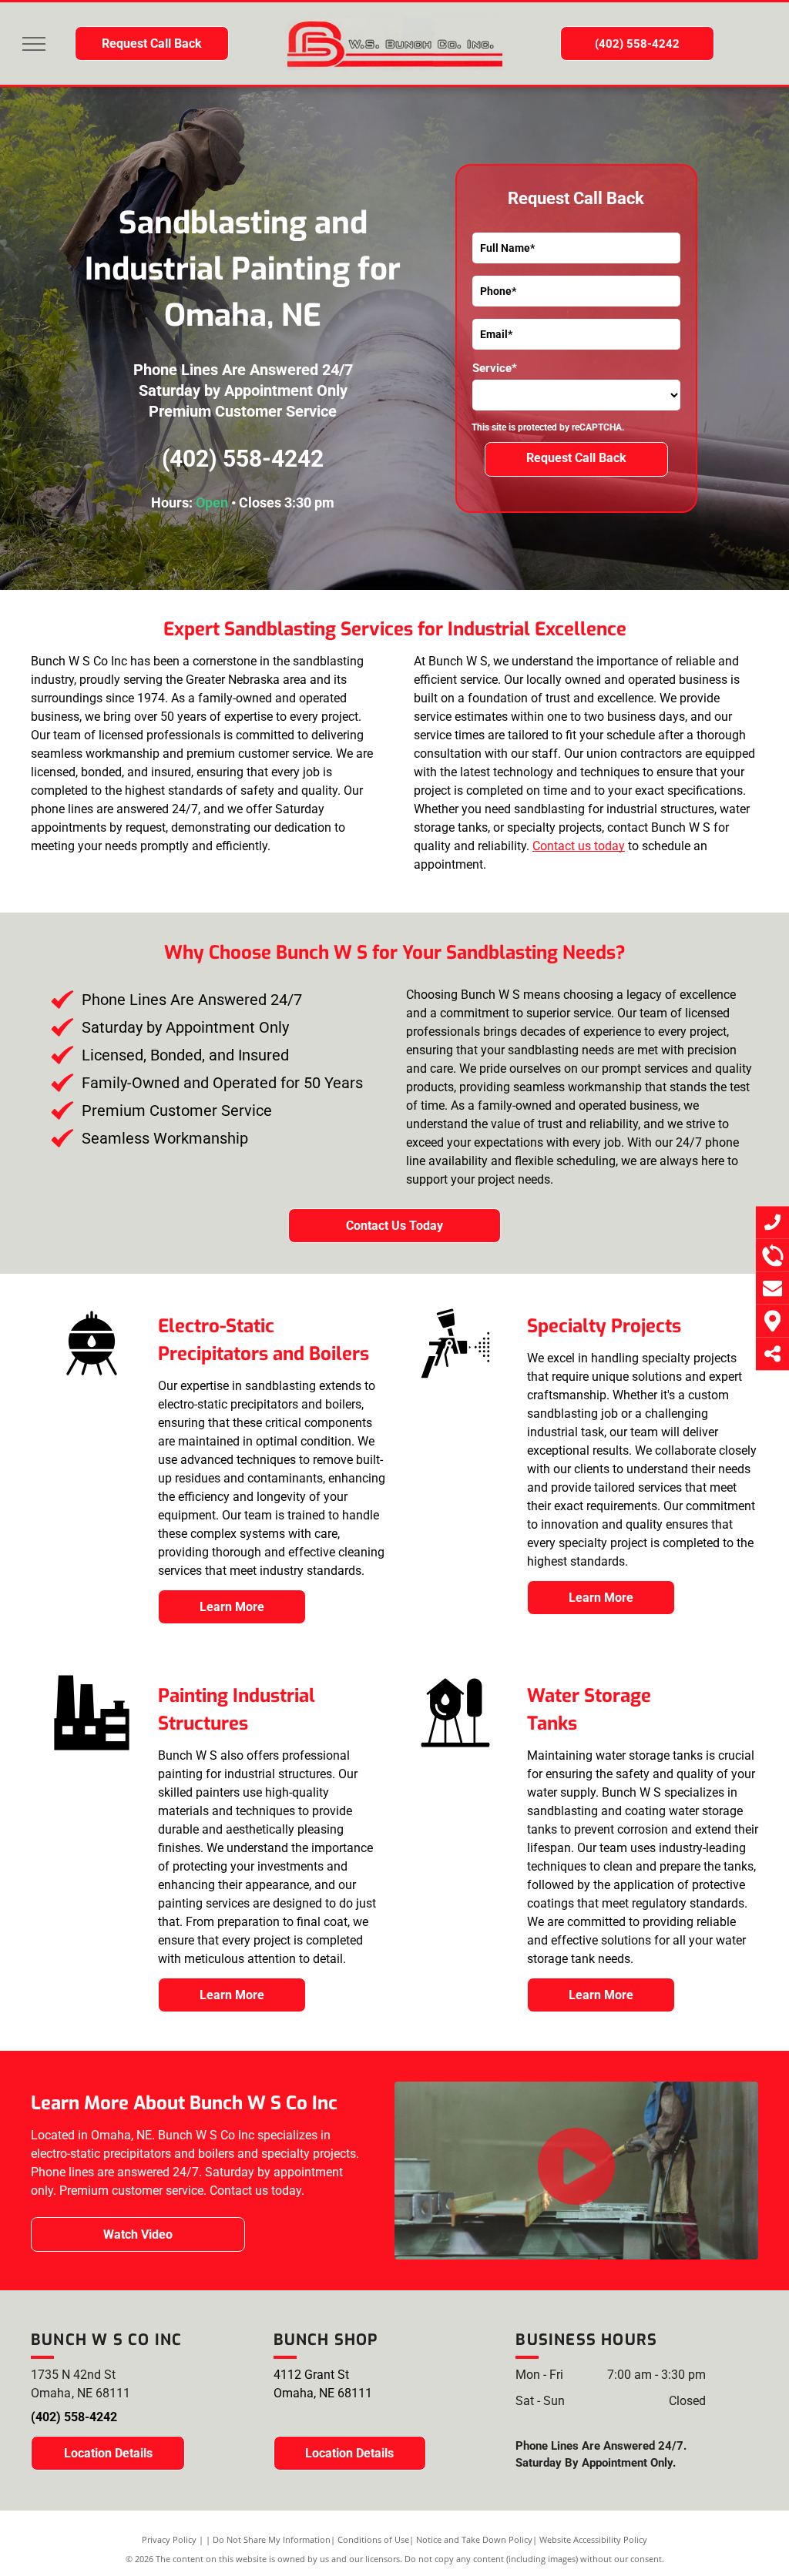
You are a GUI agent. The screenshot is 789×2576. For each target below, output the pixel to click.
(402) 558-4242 (243, 459)
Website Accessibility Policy (593, 2539)
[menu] (34, 44)
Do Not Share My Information (272, 2539)
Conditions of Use (373, 2539)
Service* (495, 368)
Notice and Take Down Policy (474, 2539)
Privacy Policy (169, 2539)
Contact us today (579, 846)
